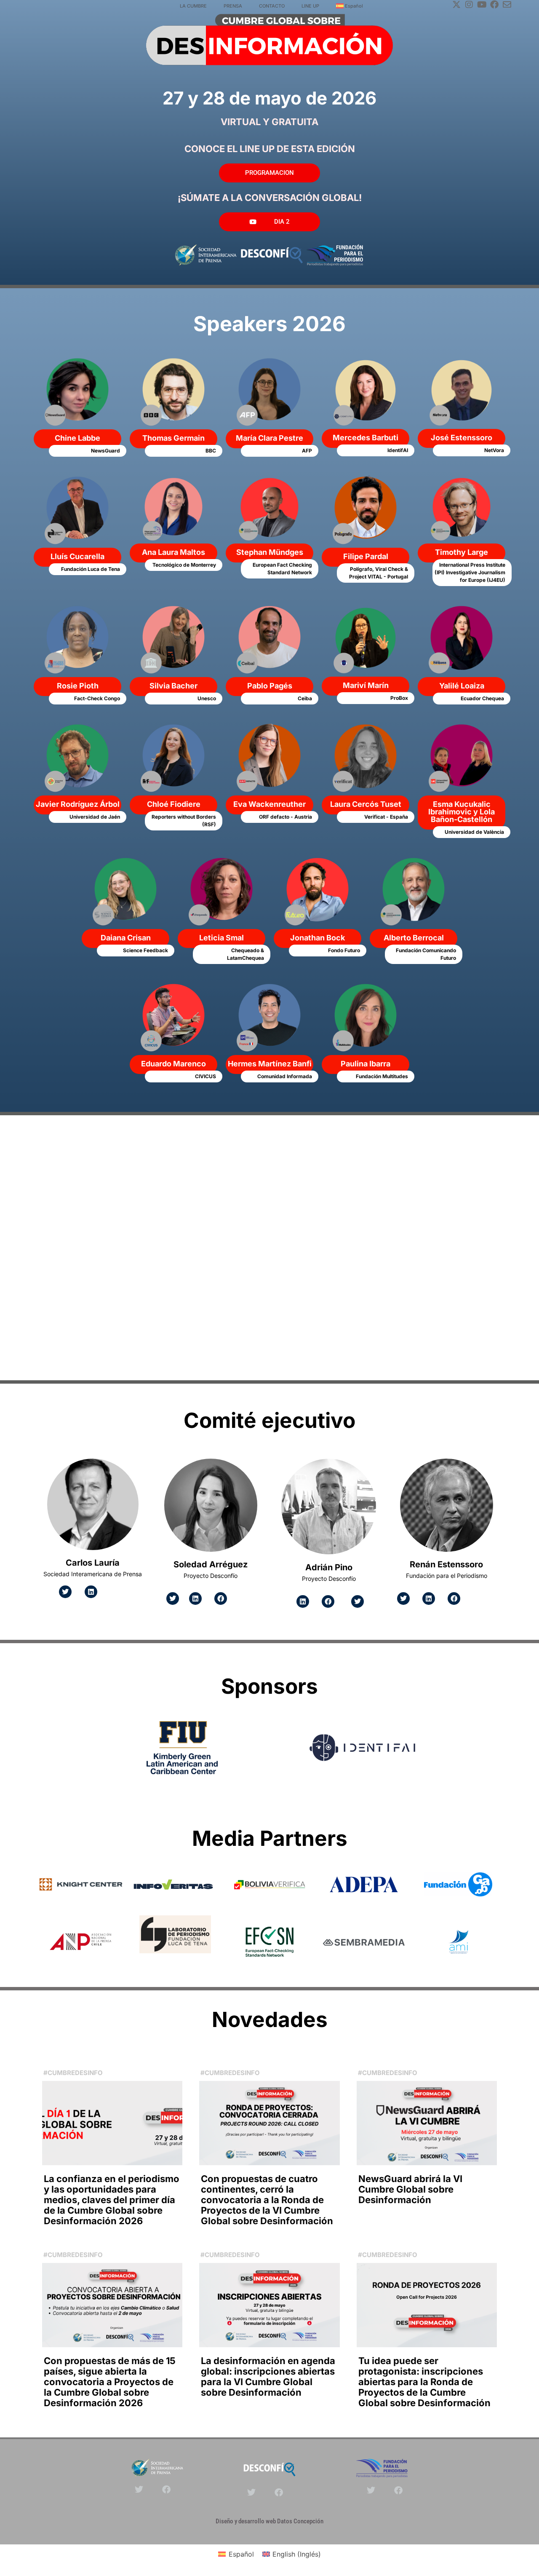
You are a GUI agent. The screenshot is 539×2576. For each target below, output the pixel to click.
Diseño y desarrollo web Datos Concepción (269, 2521)
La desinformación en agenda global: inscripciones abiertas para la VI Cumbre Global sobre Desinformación (268, 2377)
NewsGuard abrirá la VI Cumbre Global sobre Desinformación (410, 2189)
